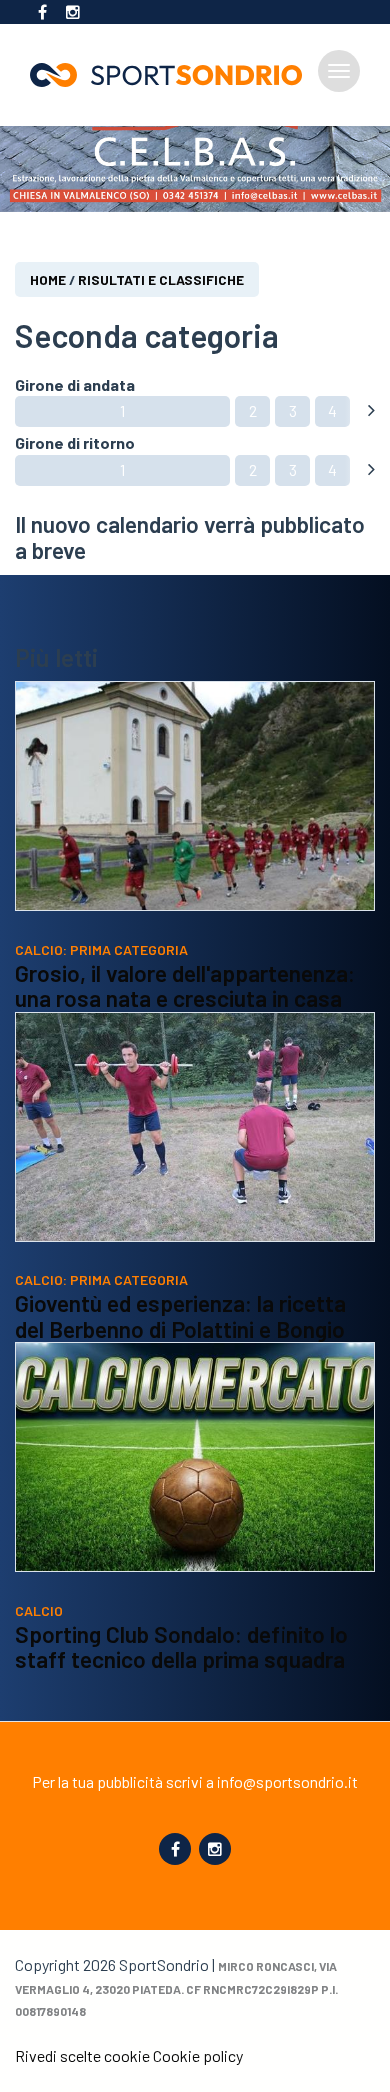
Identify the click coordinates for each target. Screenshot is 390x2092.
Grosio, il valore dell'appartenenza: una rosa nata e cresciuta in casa (185, 986)
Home (48, 279)
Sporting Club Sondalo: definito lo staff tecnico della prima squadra (181, 1647)
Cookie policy (198, 2055)
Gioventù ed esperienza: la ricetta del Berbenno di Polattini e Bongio (180, 1316)
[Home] (174, 74)
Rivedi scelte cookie (82, 2055)
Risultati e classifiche (161, 279)
